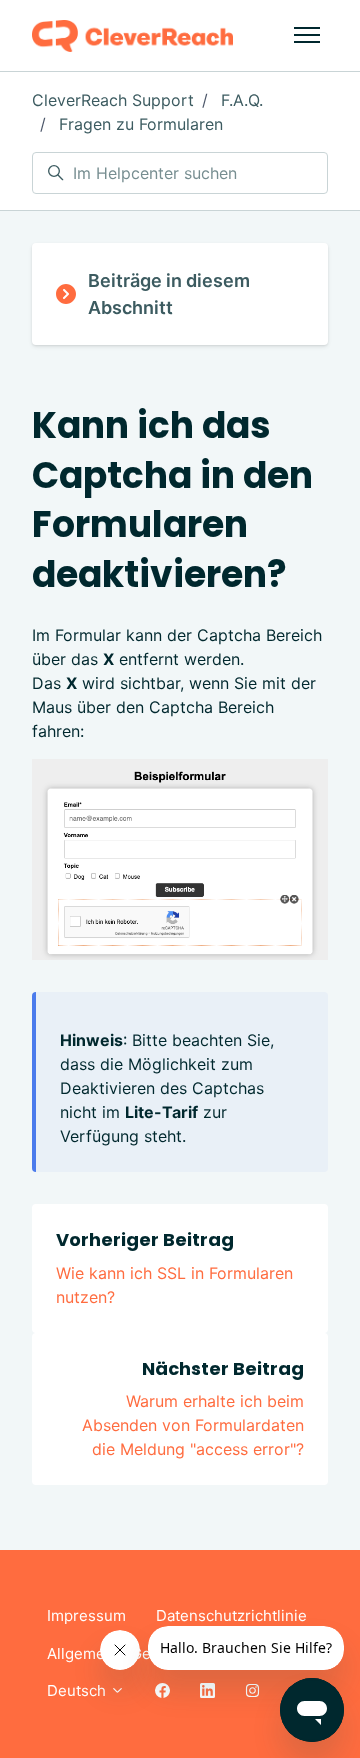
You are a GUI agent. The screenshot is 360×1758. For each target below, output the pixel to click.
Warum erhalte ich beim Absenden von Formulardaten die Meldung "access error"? (193, 1425)
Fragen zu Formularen (141, 124)
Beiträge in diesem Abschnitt (169, 294)
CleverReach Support (113, 100)
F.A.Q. (242, 100)
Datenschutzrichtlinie (231, 1615)
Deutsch (78, 1690)
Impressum (86, 1615)
